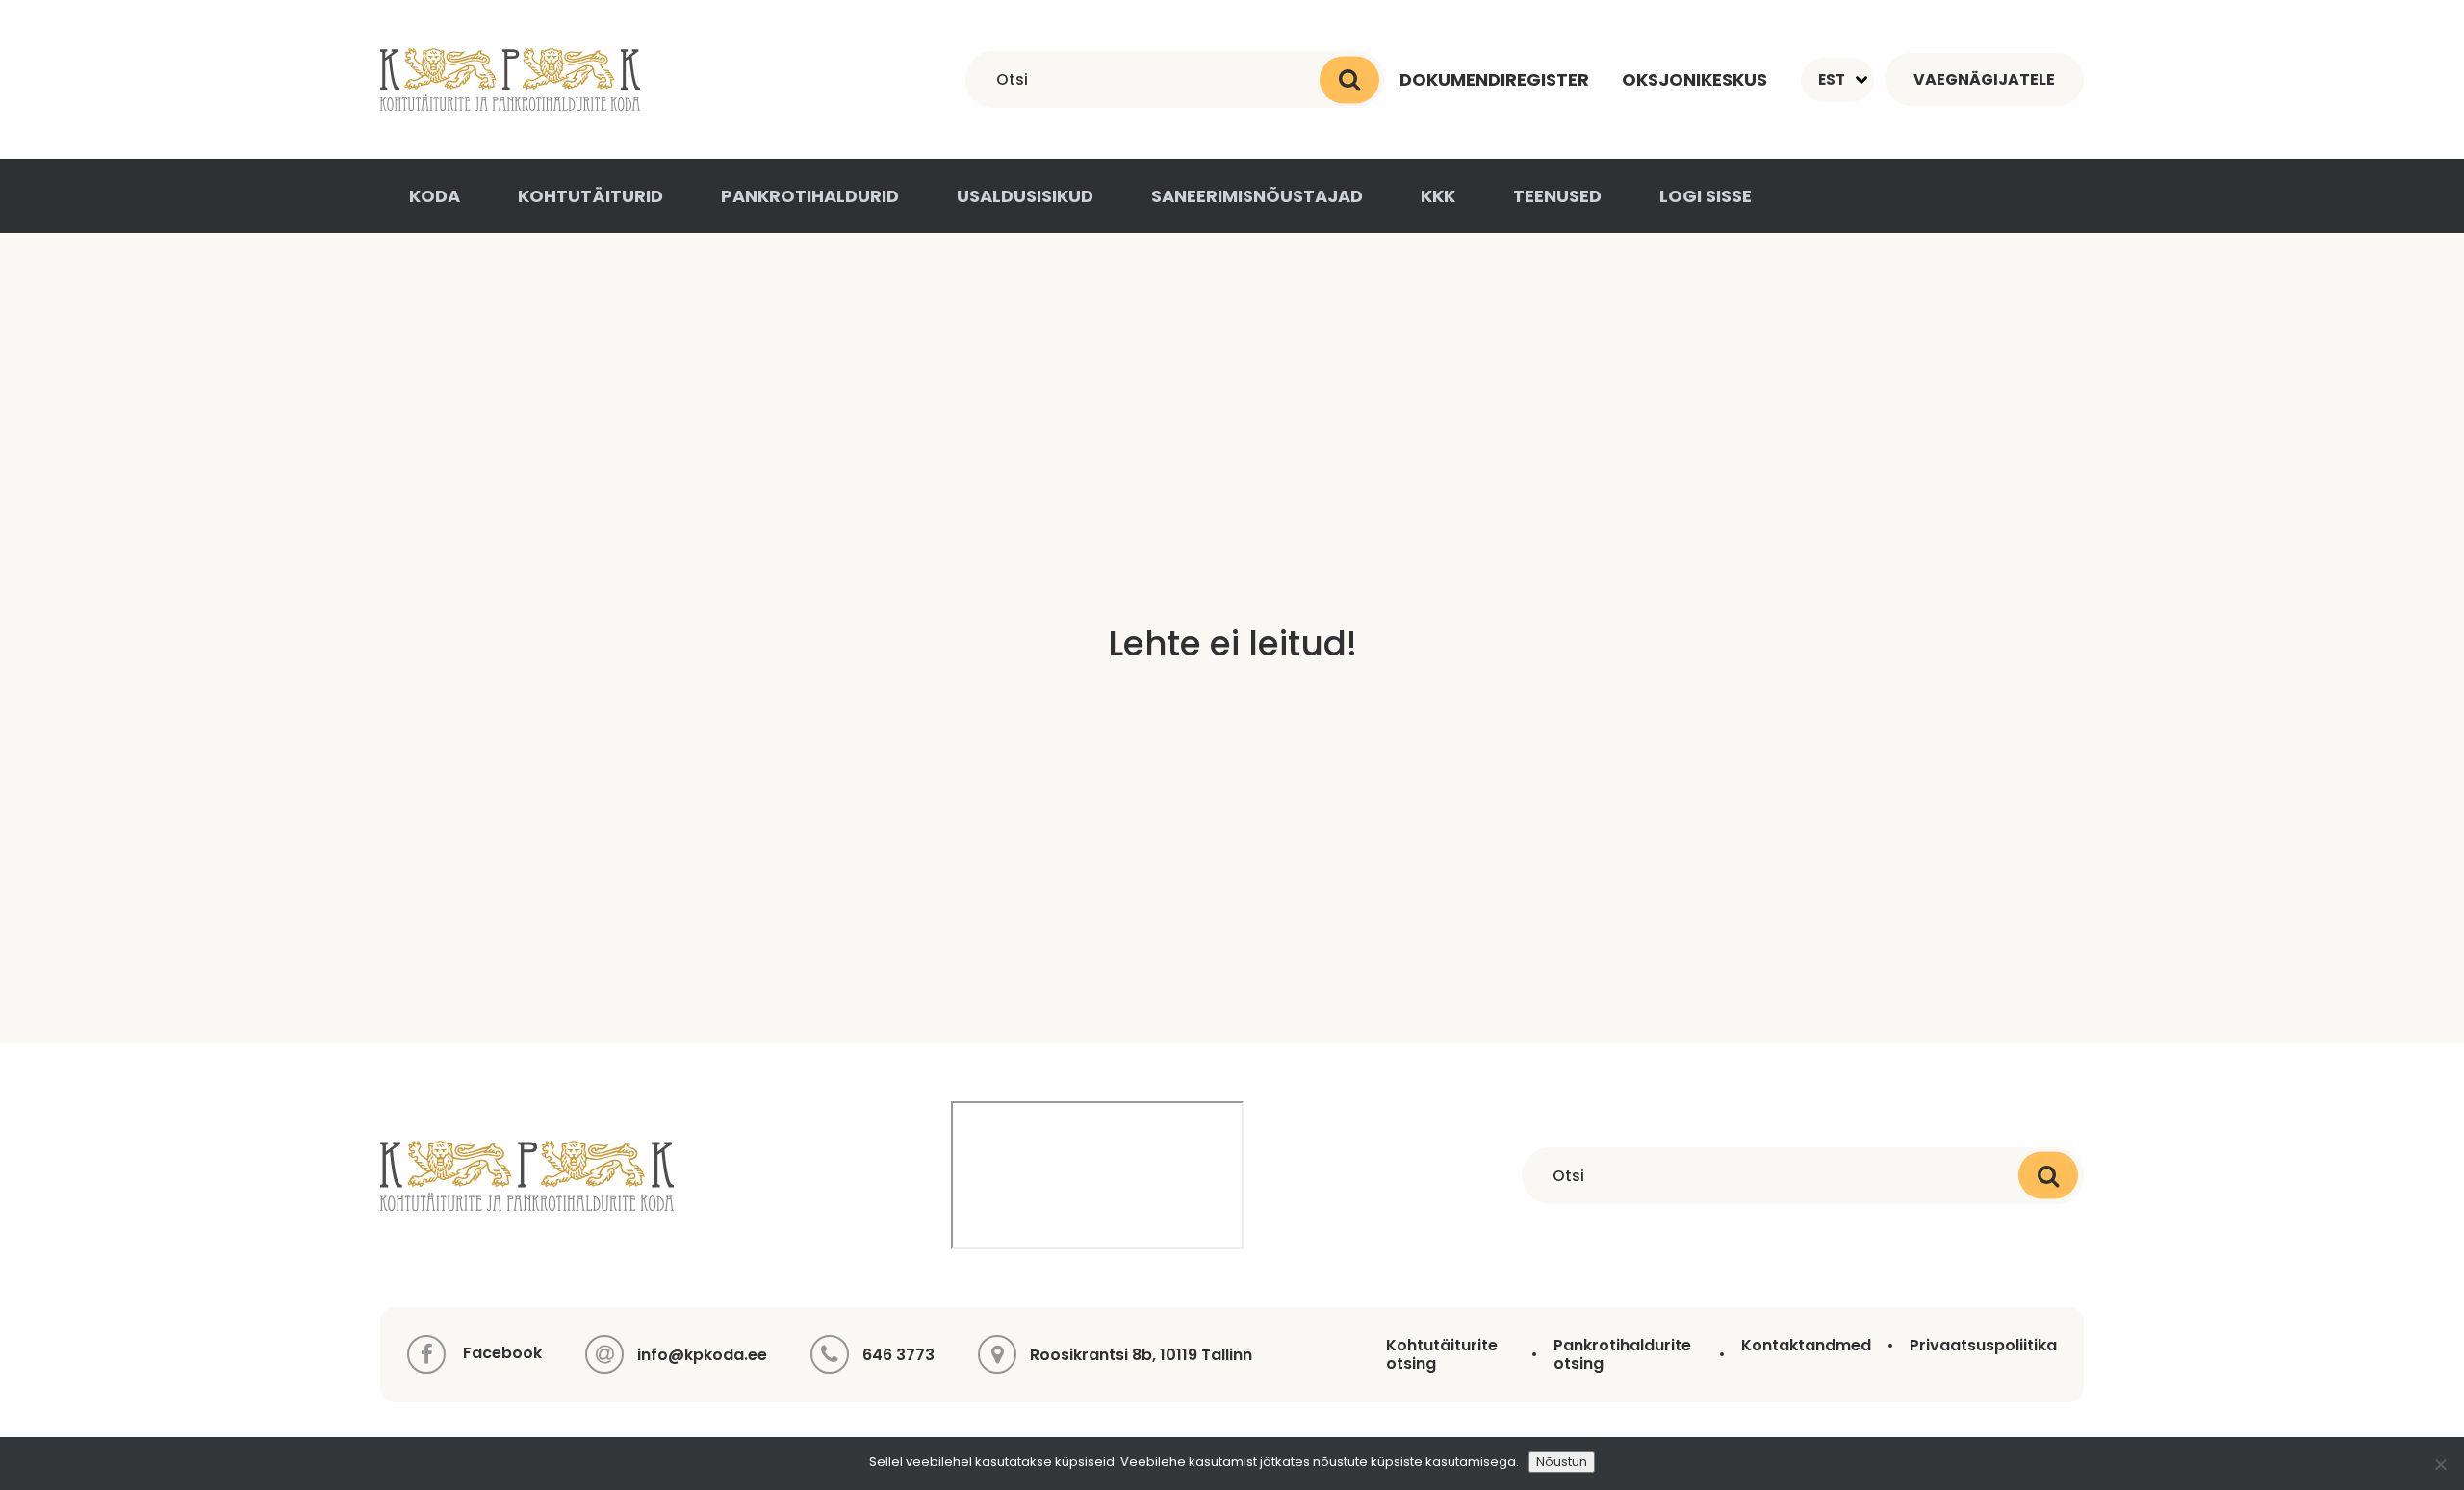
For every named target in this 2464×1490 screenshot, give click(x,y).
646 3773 (898, 1355)
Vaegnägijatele (1984, 79)
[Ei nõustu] (2440, 1464)
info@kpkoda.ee (702, 1355)
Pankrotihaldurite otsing (1622, 1354)
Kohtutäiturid (590, 196)
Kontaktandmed (1806, 1345)
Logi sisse (1706, 196)
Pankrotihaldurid (810, 196)
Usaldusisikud (1025, 196)
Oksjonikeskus (1694, 79)
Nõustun (1562, 1462)
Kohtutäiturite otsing (1442, 1354)
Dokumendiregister (1494, 79)
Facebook (500, 1354)
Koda (435, 196)
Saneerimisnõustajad (1257, 196)
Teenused (1557, 196)
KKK (1438, 196)
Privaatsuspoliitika (1983, 1345)
